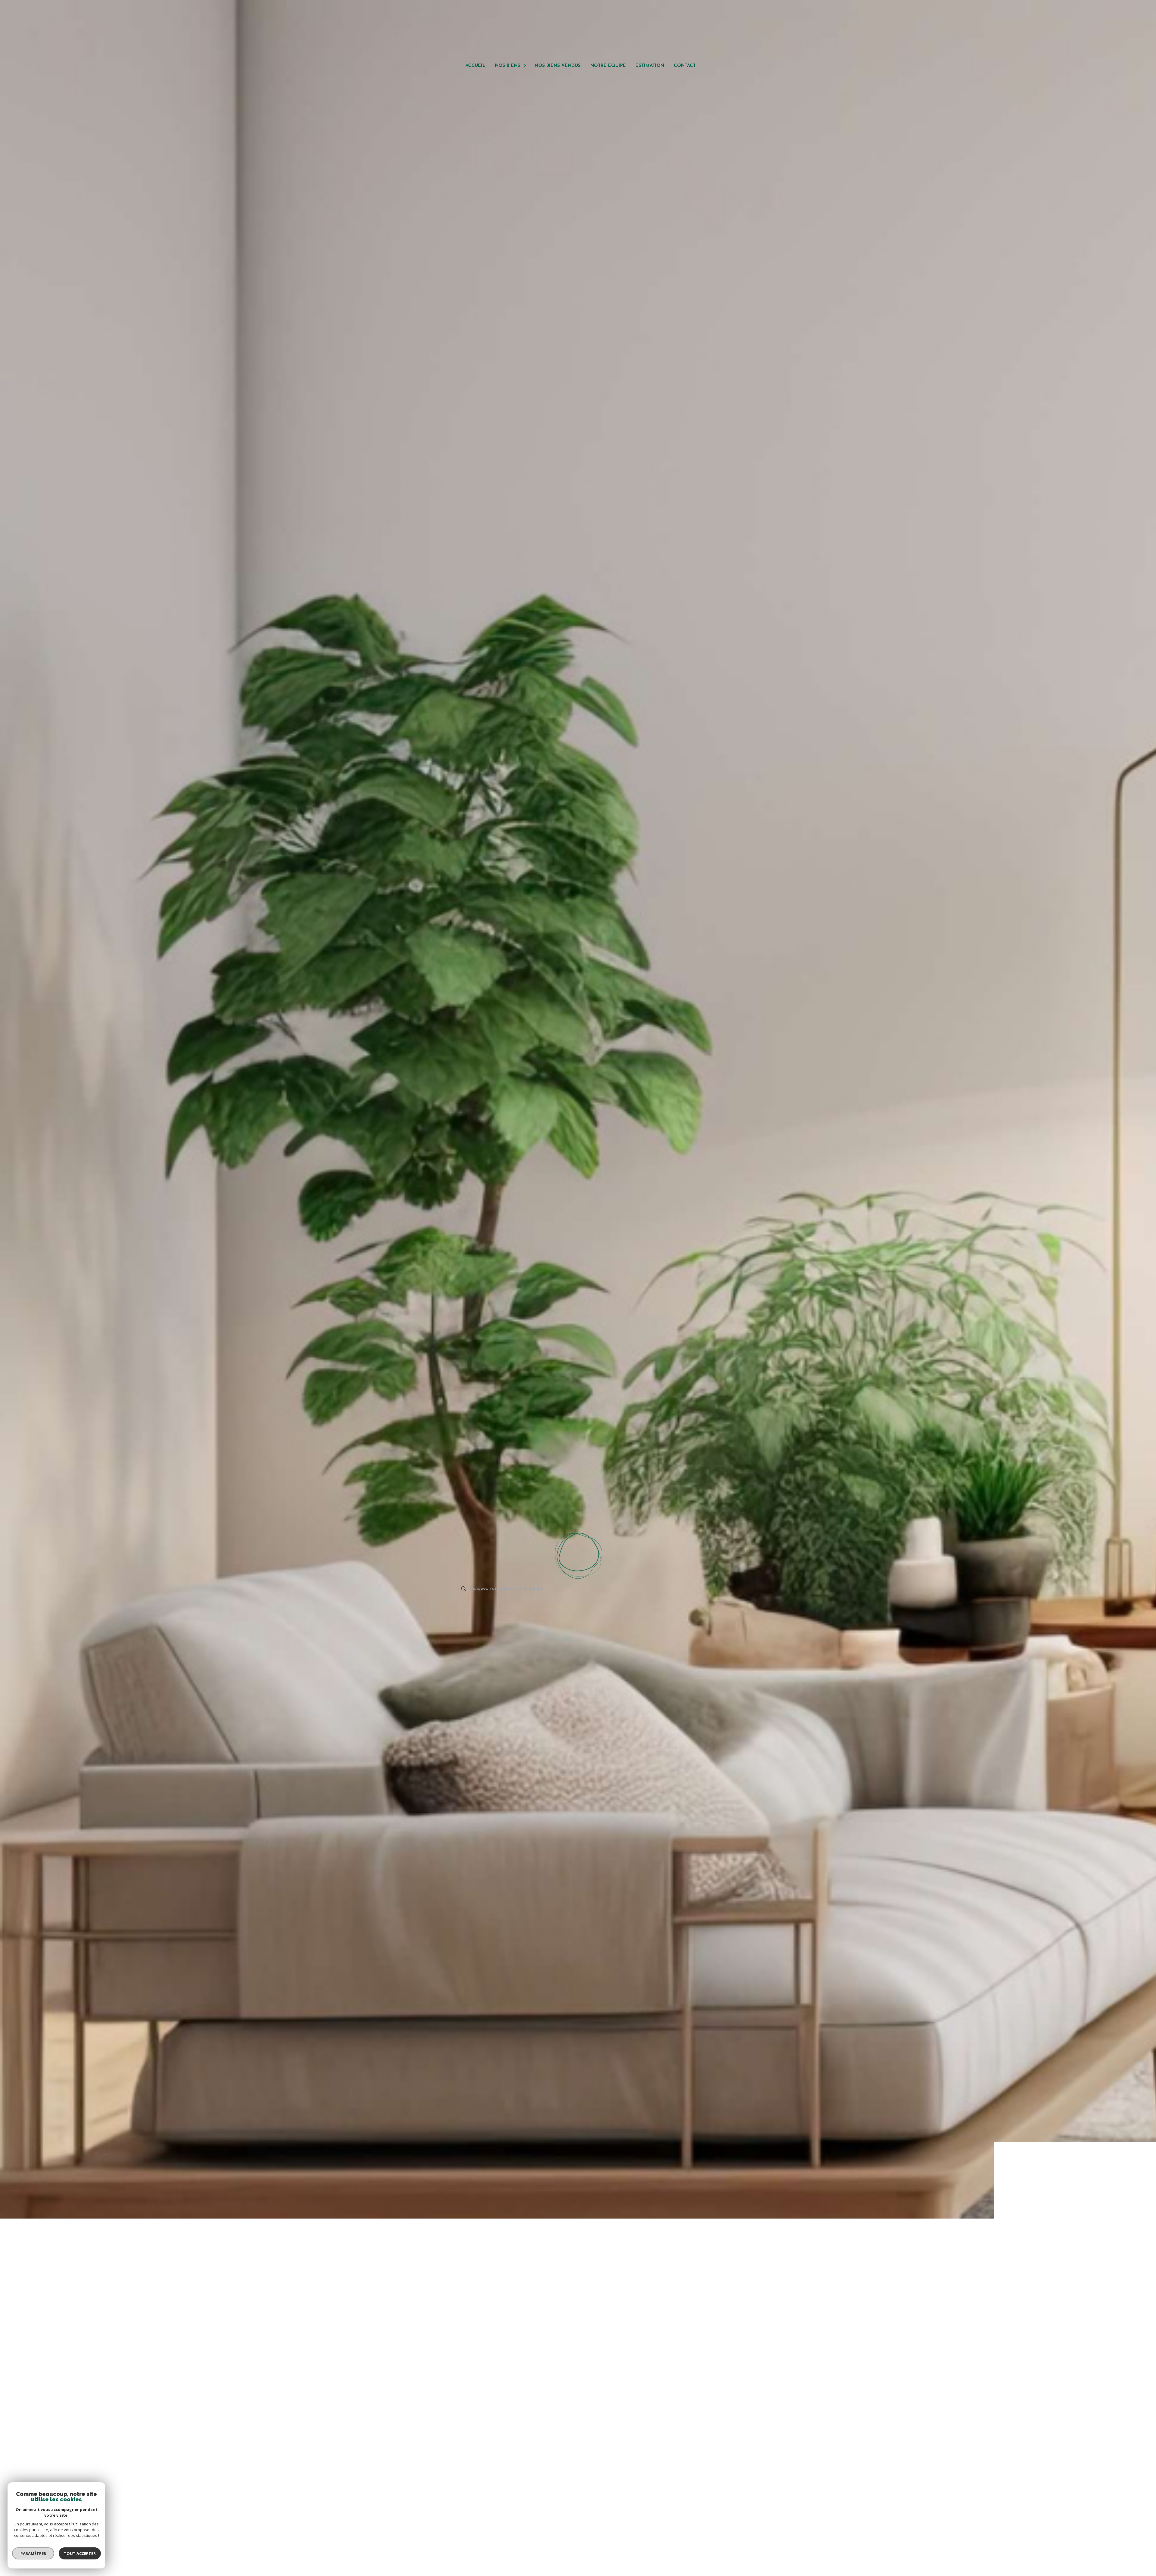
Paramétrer (33, 2553)
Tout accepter (80, 2553)
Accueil (475, 66)
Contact (685, 66)
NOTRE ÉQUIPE (608, 66)
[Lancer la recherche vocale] (578, 1555)
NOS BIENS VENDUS (558, 66)
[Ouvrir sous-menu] (525, 65)
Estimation (650, 66)
